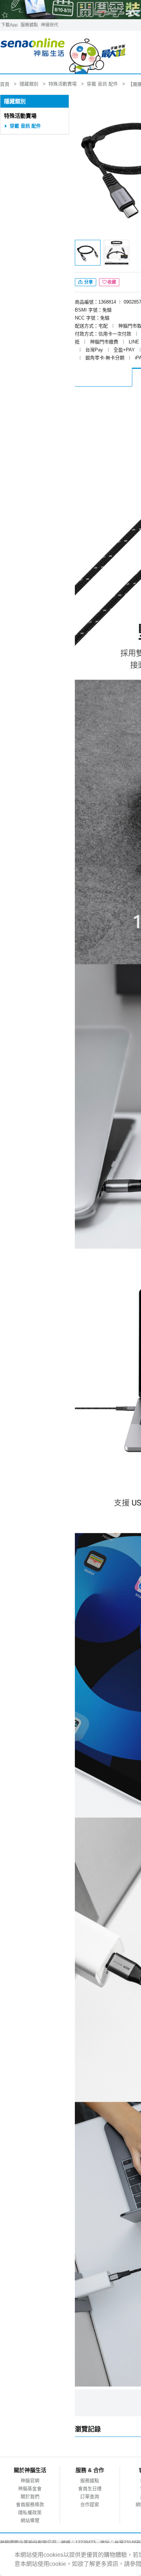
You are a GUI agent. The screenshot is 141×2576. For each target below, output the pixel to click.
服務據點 (29, 25)
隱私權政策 (30, 2512)
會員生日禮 (90, 2489)
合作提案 (90, 2504)
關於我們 (30, 2496)
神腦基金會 (30, 2489)
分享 (88, 282)
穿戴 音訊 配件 (25, 126)
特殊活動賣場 (20, 116)
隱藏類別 (15, 101)
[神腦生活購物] (63, 52)
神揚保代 (50, 25)
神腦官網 (30, 2481)
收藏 (112, 282)
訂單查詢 (90, 2496)
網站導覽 (30, 2520)
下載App (9, 25)
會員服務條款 (30, 2504)
